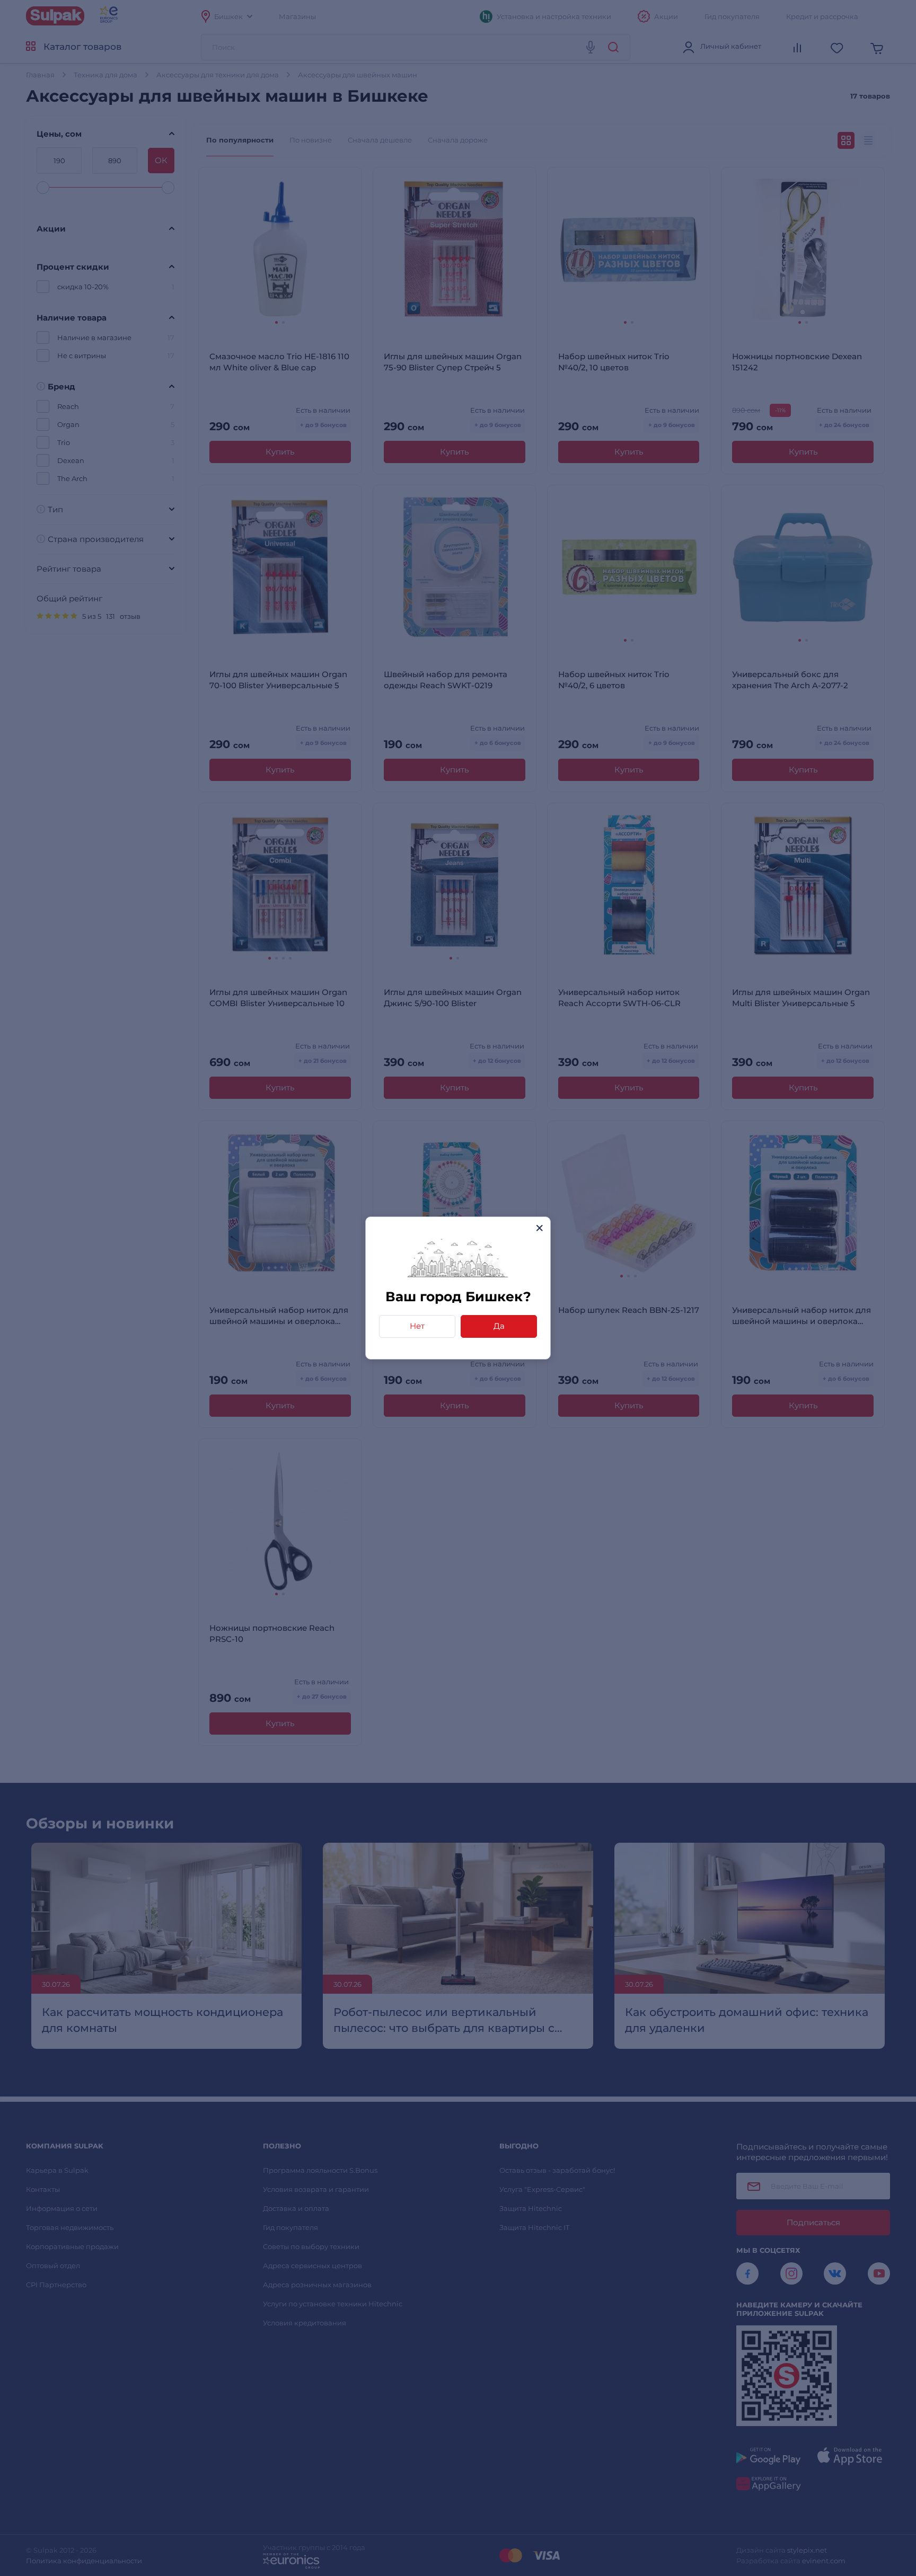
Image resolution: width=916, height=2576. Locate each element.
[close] (539, 1228)
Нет (417, 1326)
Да (499, 1326)
